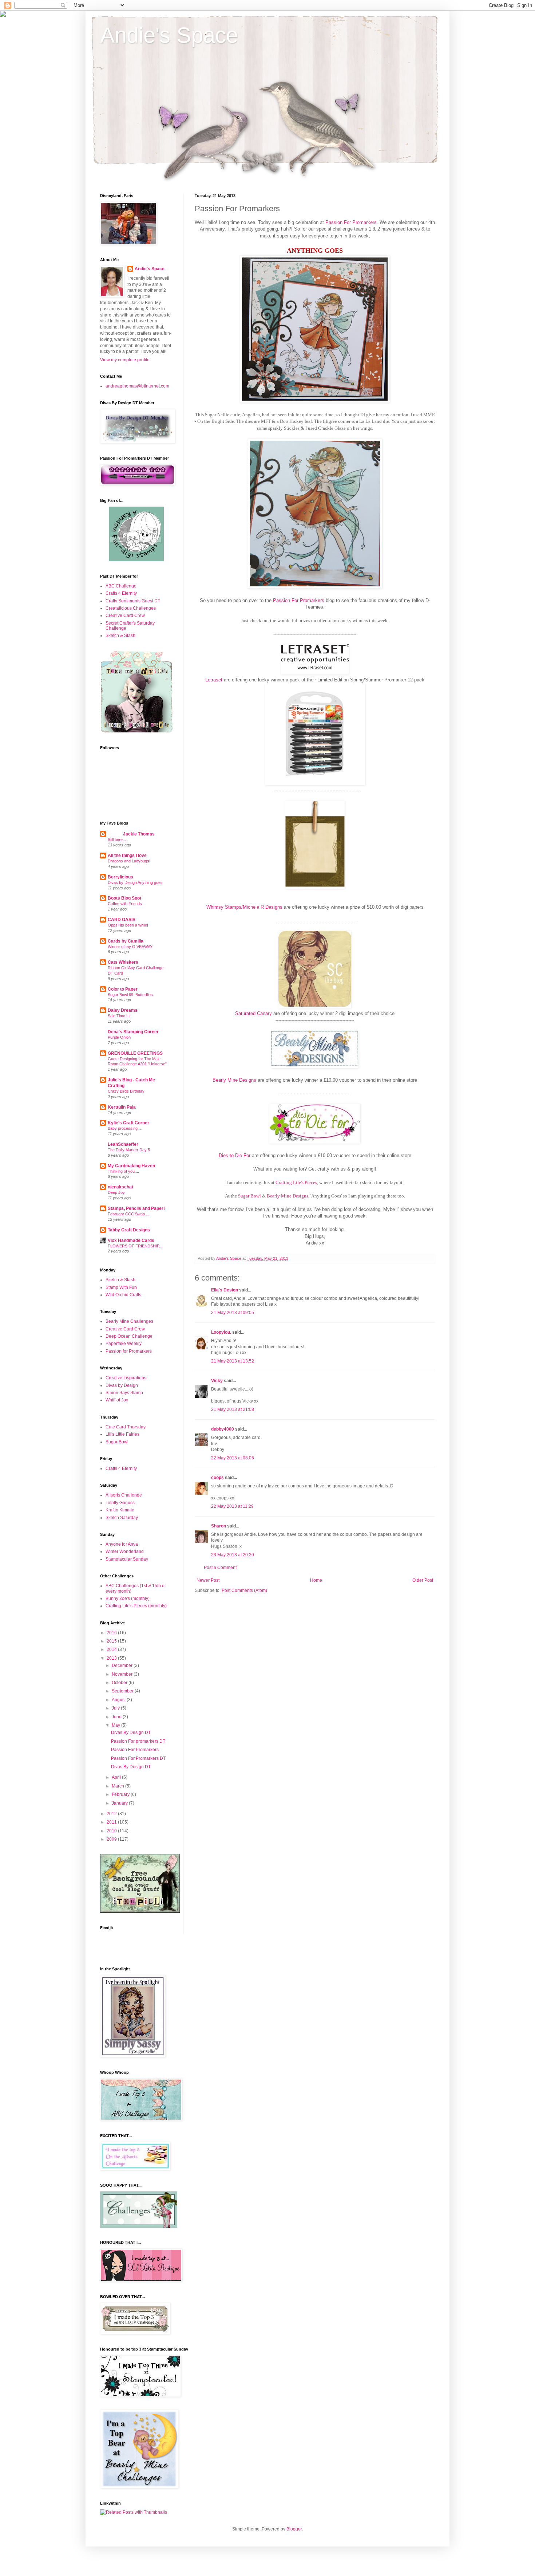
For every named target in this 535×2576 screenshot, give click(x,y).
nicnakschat (120, 1187)
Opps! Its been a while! (128, 925)
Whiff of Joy (117, 1400)
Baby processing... (124, 1128)
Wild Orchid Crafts (123, 1295)
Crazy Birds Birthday (126, 1091)
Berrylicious (120, 877)
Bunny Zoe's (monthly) (128, 1598)
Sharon (219, 1526)
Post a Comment (220, 1568)
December (123, 1665)
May (116, 1725)
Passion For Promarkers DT (138, 1758)
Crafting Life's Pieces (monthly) (136, 1606)
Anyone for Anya (122, 1544)
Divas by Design (122, 1385)
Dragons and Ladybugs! (129, 861)
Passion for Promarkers (129, 1351)
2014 (112, 1649)
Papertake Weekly (124, 1344)
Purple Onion (119, 1037)
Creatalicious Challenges (131, 608)
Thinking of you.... (123, 1171)
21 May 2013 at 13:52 (233, 1361)
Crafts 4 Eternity (121, 593)
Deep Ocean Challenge (129, 1336)
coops (217, 1478)
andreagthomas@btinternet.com (137, 386)
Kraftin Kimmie (120, 1510)
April (117, 1777)
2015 (112, 1641)
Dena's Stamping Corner (133, 1032)
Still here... (117, 839)
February (121, 1794)
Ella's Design (225, 1290)
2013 (112, 1658)
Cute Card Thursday (126, 1427)
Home (316, 1580)
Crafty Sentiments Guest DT (133, 601)
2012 (112, 1814)
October (120, 1683)
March (118, 1786)
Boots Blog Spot (124, 898)
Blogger (294, 2529)
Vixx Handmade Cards (131, 1240)
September (123, 1691)
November (123, 1674)
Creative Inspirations (126, 1378)
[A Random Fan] (136, 560)
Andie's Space (169, 35)
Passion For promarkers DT (138, 1741)
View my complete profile (125, 360)
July (116, 1708)
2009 (112, 1839)
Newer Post (208, 1580)
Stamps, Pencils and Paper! (136, 1208)
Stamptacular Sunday (127, 1559)
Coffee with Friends (125, 904)
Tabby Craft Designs (129, 1230)
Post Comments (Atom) (244, 1590)
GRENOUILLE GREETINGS (135, 1053)
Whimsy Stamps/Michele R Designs (244, 907)
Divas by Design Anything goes (135, 882)
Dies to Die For (235, 1155)
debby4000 (223, 1429)
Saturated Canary (253, 1013)
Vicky (217, 1381)
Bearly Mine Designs (234, 1080)
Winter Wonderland (125, 1552)
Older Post (423, 1580)
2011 (112, 1822)
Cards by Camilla (126, 941)
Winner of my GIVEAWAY (130, 947)
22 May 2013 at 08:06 (233, 1458)
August (119, 1700)
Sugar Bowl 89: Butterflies (130, 995)
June (117, 1717)
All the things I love (127, 856)
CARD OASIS (122, 920)
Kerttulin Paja (122, 1107)
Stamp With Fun (121, 1287)
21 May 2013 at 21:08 (233, 1409)
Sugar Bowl (249, 1196)
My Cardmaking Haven (131, 1166)
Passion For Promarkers (351, 222)
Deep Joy (116, 1192)
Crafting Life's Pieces (296, 1182)
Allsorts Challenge (124, 1495)
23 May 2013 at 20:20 (233, 1555)
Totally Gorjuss (120, 1503)
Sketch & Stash (120, 636)
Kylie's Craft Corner (128, 1123)
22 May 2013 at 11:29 (232, 1506)
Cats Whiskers (123, 962)
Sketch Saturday (122, 1518)
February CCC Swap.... (128, 1214)
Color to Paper (123, 989)
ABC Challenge (121, 586)
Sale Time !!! (119, 1016)
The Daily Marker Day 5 (129, 1150)
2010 (112, 1831)
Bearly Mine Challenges (129, 1321)
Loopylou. (221, 1332)
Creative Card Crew (125, 616)
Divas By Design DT (131, 1733)
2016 (112, 1633)
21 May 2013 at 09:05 (233, 1313)
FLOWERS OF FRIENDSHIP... (135, 1246)
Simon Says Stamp (124, 1393)
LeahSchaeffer (123, 1144)
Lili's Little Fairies (122, 1434)
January (120, 1803)
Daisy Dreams (123, 1010)
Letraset (214, 680)
